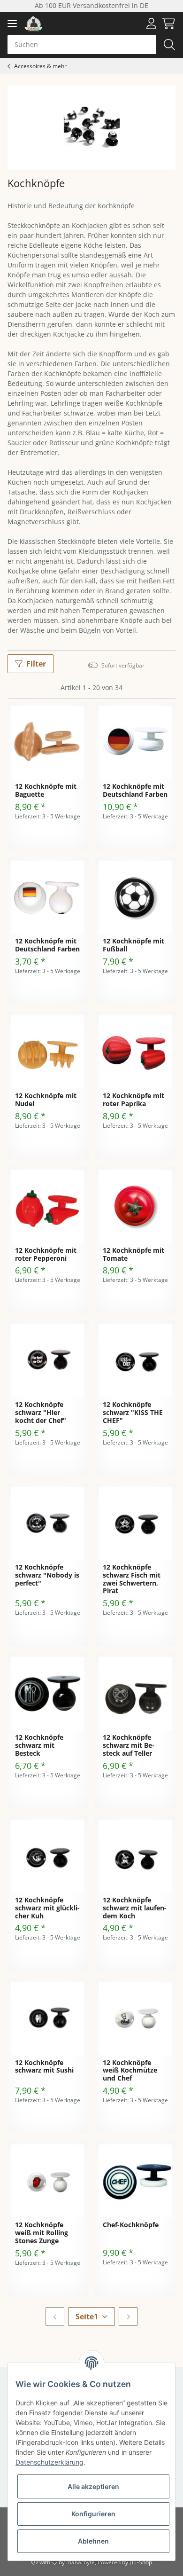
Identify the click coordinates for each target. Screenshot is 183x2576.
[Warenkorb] (167, 24)
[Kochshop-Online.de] (34, 24)
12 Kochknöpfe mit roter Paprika (133, 1100)
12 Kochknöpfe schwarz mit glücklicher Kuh (47, 1908)
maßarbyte (80, 2562)
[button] (152, 24)
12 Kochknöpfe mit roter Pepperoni (46, 1255)
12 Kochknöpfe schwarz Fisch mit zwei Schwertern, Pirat (132, 1579)
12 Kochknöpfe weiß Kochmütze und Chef (130, 2071)
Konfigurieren (93, 2514)
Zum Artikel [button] (48, 836)
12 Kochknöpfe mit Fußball (133, 945)
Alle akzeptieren (93, 2486)
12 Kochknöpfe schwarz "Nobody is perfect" (47, 1575)
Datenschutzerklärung (50, 2462)
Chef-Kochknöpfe (131, 2225)
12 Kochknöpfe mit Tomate (133, 1255)
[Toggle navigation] (12, 24)
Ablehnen (93, 2541)
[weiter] (128, 2317)
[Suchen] (169, 45)
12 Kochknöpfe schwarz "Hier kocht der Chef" (41, 1413)
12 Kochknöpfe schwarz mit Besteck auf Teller (129, 1746)
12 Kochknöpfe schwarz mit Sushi (44, 2067)
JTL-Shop (141, 2562)
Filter (36, 664)
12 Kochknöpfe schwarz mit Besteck (39, 1746)
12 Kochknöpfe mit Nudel (46, 1100)
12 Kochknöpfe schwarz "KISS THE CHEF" (133, 1413)
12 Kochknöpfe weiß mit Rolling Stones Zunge (42, 2233)
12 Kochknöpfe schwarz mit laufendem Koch (135, 1908)
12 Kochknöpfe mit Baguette (46, 791)
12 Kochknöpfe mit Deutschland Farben (135, 791)
